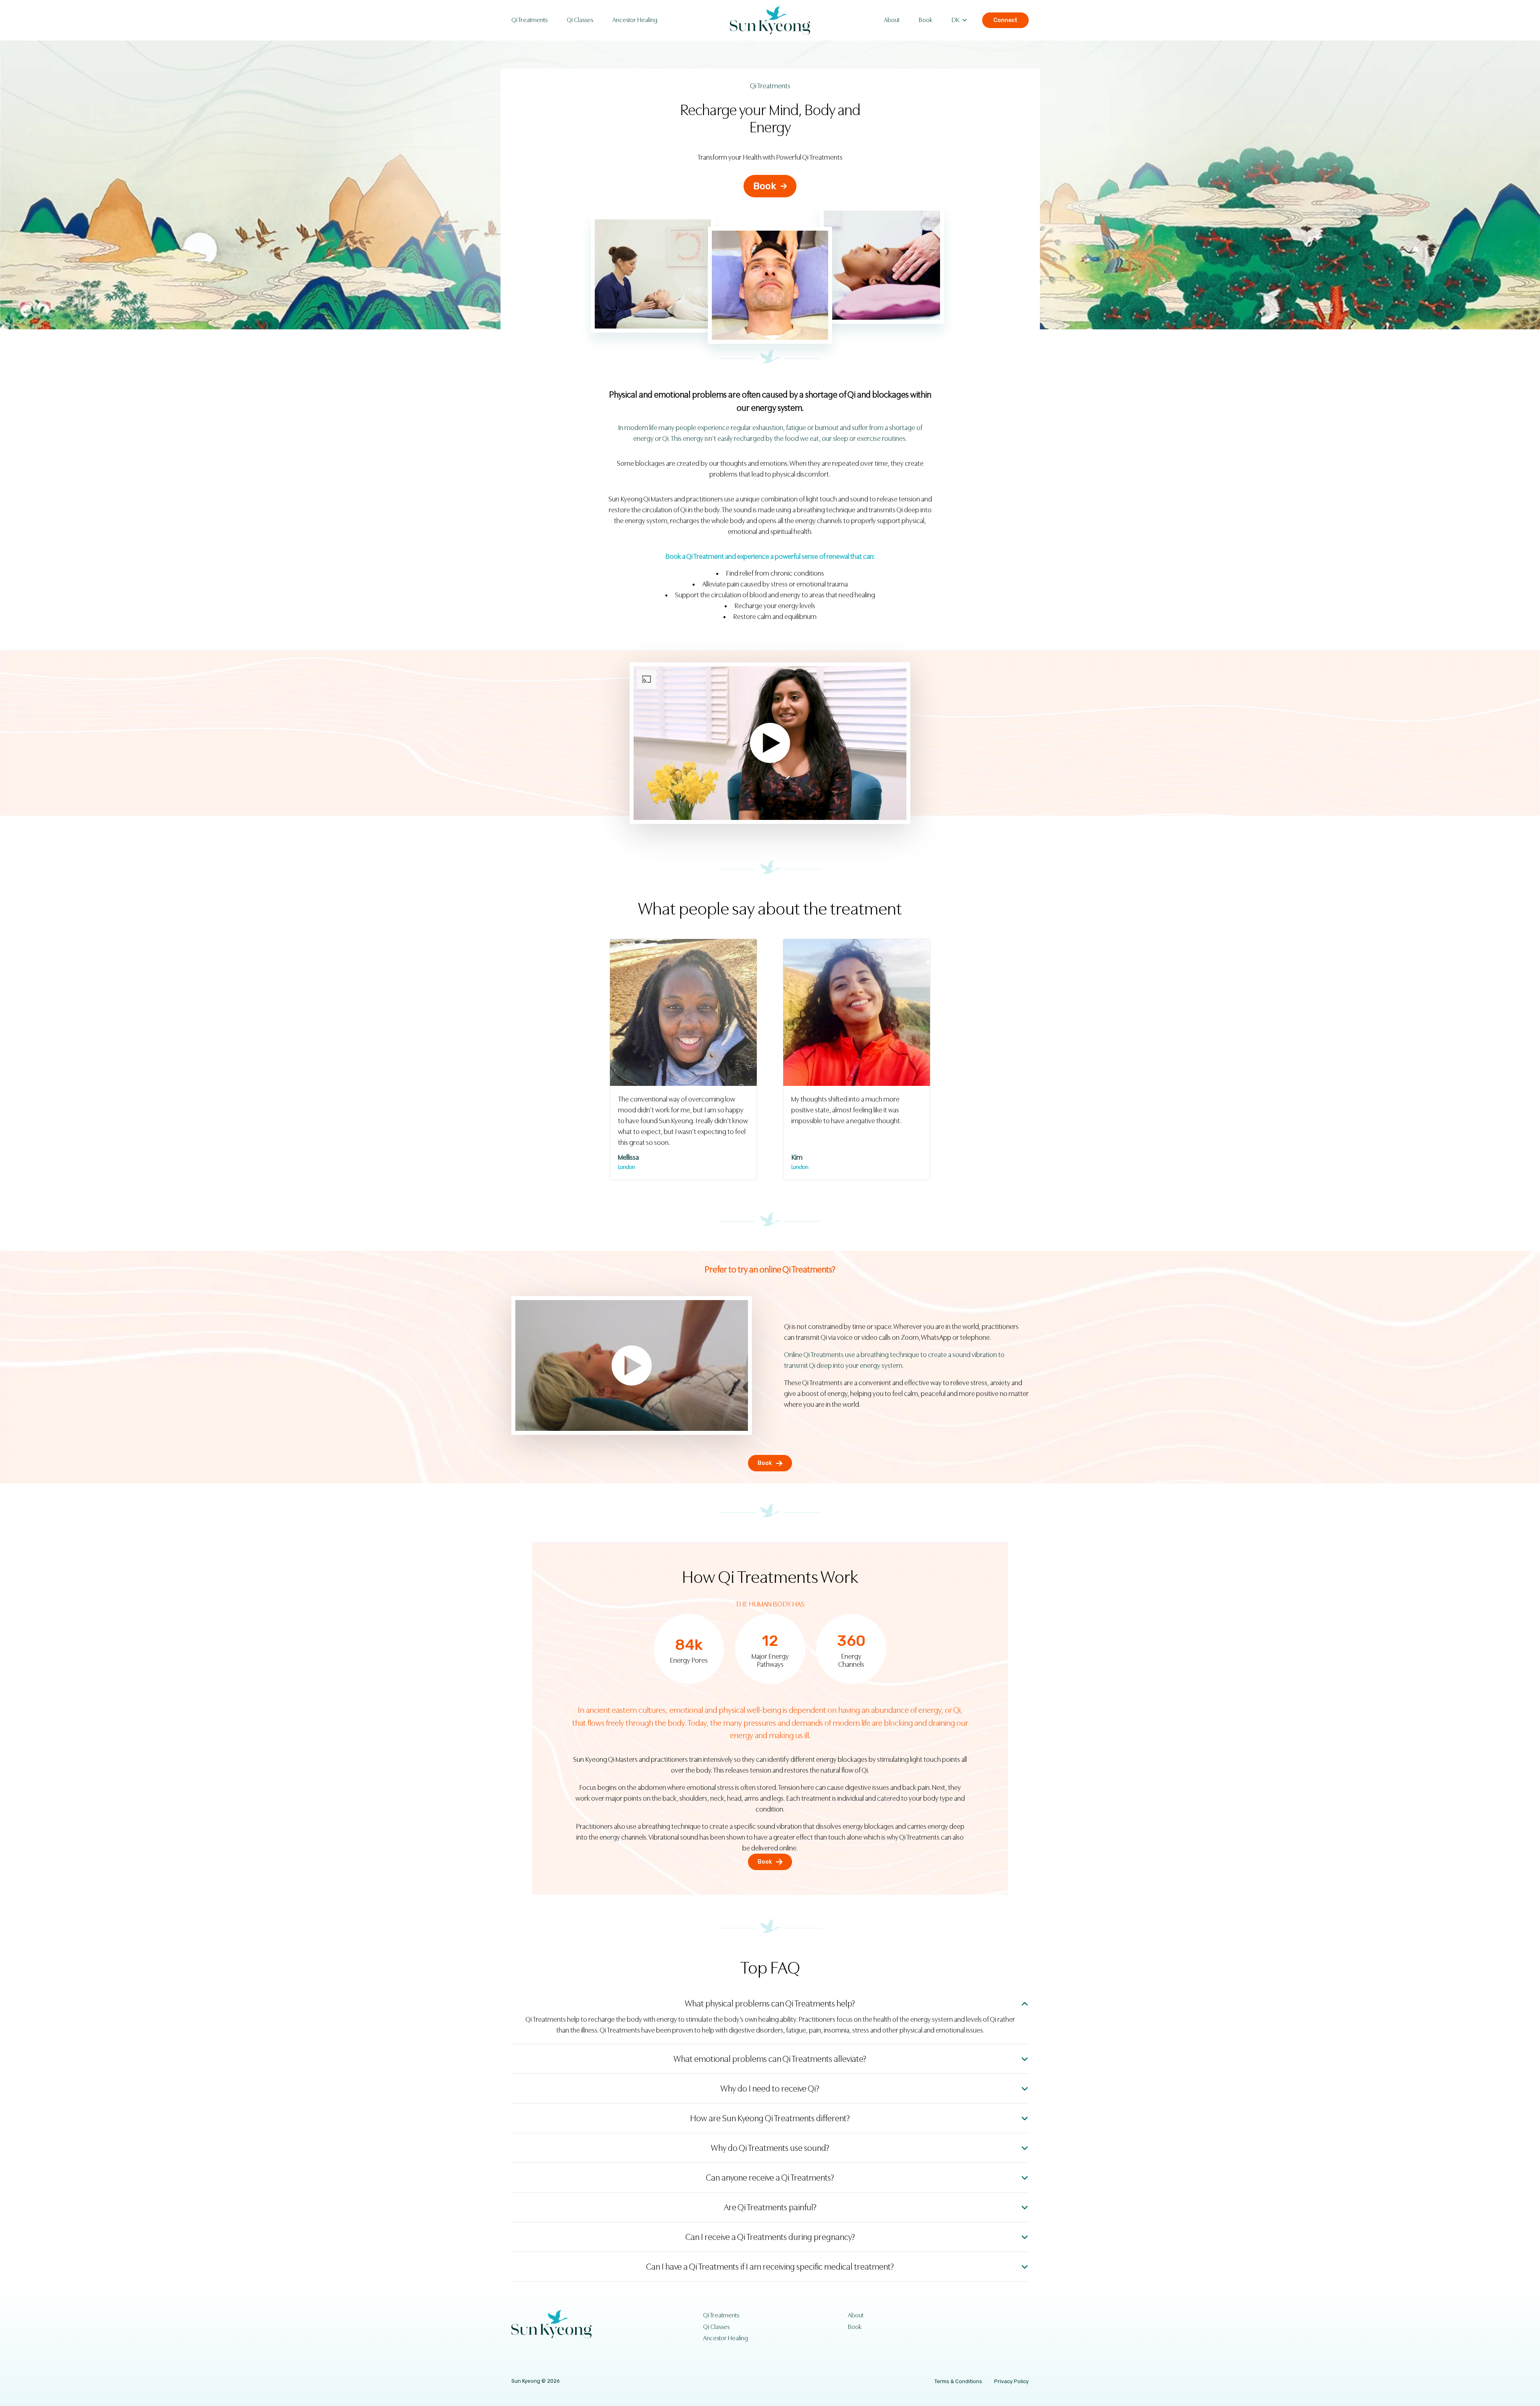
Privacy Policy (1011, 2381)
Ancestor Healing (635, 20)
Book (926, 20)
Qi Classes (580, 20)
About (892, 20)
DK (955, 20)
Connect (1005, 20)
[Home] (770, 20)
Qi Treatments (529, 20)
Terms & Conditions (958, 2381)
